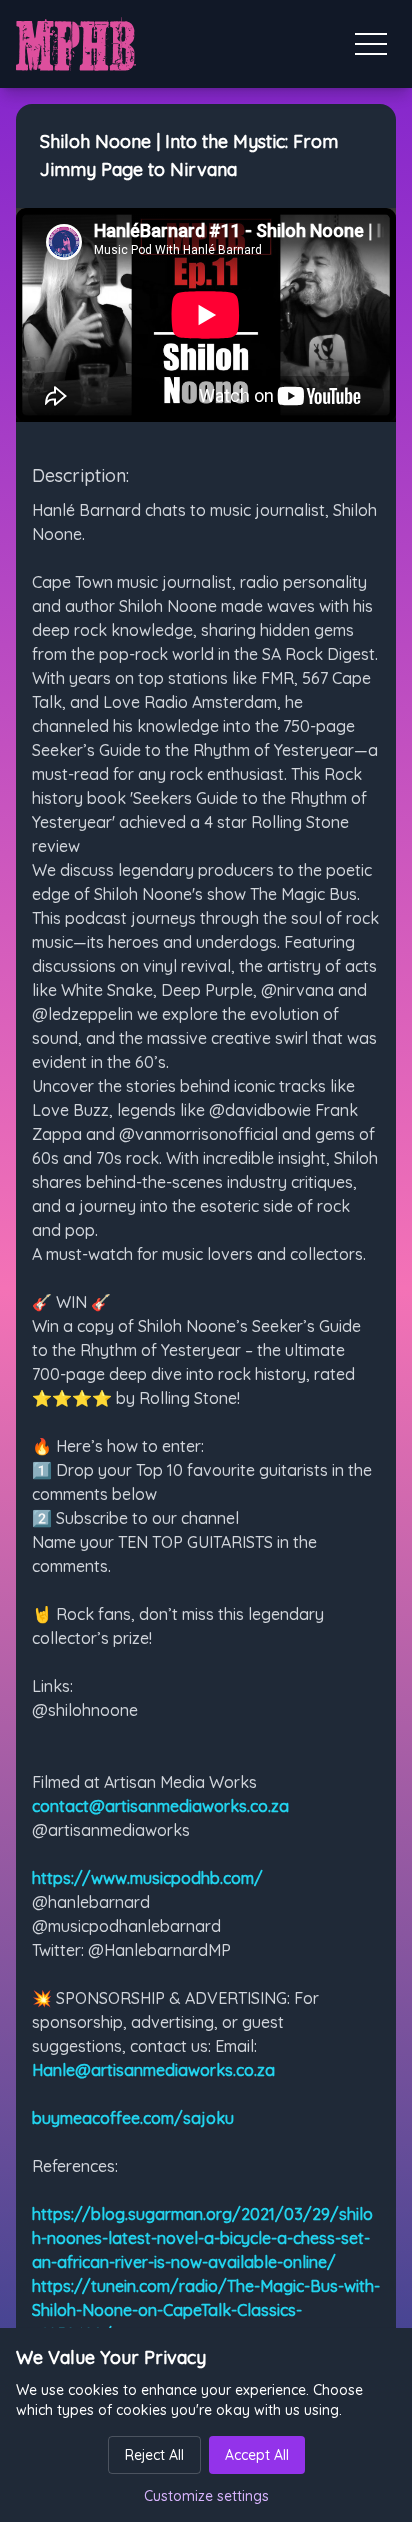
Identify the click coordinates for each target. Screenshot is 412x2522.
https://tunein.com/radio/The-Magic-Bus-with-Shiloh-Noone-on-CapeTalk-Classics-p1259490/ (206, 2310)
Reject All (154, 2455)
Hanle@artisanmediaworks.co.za (153, 2070)
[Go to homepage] (76, 44)
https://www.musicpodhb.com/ (147, 1878)
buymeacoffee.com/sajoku (133, 2118)
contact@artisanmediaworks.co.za (160, 1806)
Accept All (257, 2455)
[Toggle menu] (371, 44)
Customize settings (206, 2496)
